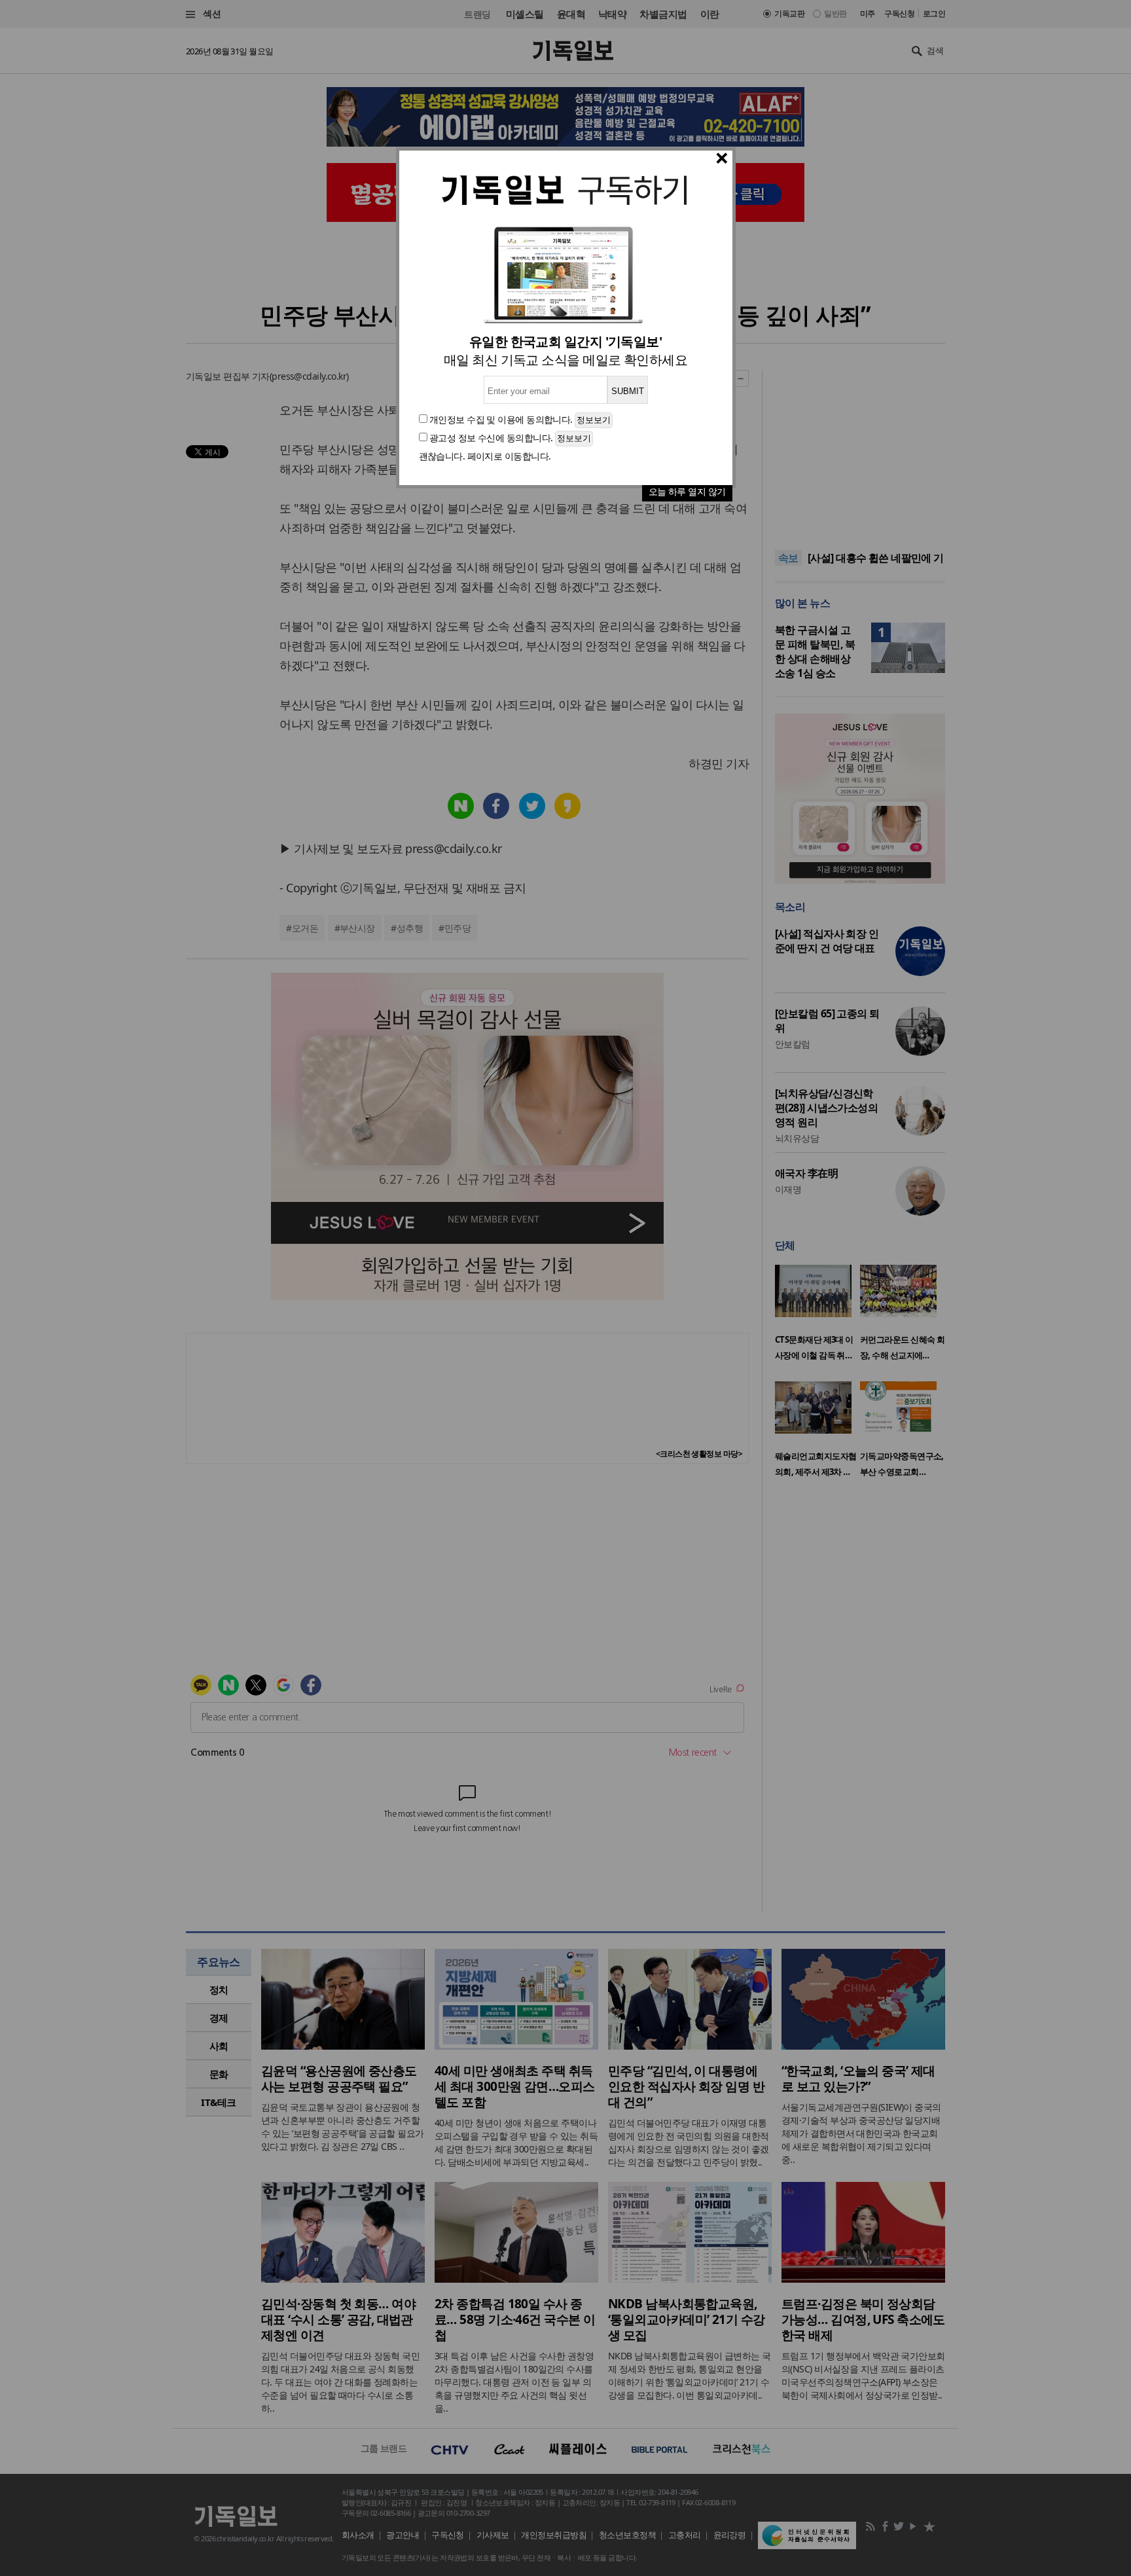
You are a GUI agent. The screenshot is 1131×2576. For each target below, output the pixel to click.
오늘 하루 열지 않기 (687, 491)
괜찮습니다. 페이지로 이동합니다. (485, 456)
